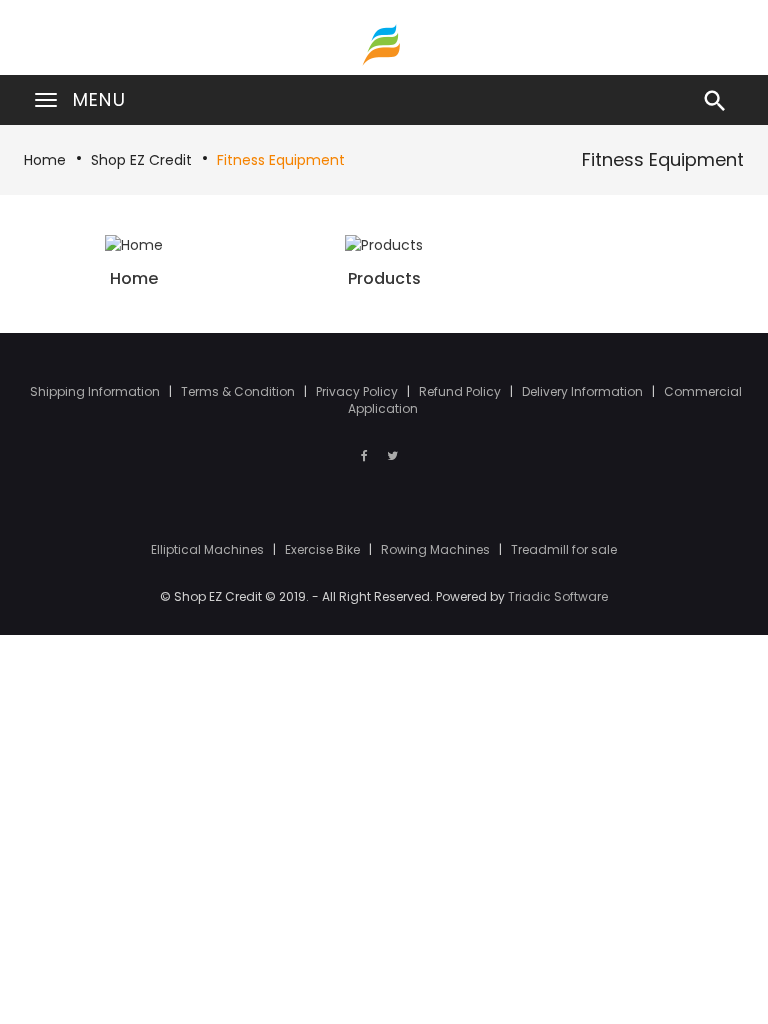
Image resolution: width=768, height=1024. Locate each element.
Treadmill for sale (564, 549)
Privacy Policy (358, 391)
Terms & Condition (239, 391)
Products (384, 278)
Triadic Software (558, 596)
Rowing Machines (437, 549)
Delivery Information (584, 391)
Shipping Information (96, 391)
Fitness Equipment (281, 160)
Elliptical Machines (209, 549)
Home (45, 160)
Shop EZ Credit (141, 160)
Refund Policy (461, 391)
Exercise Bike (324, 549)
